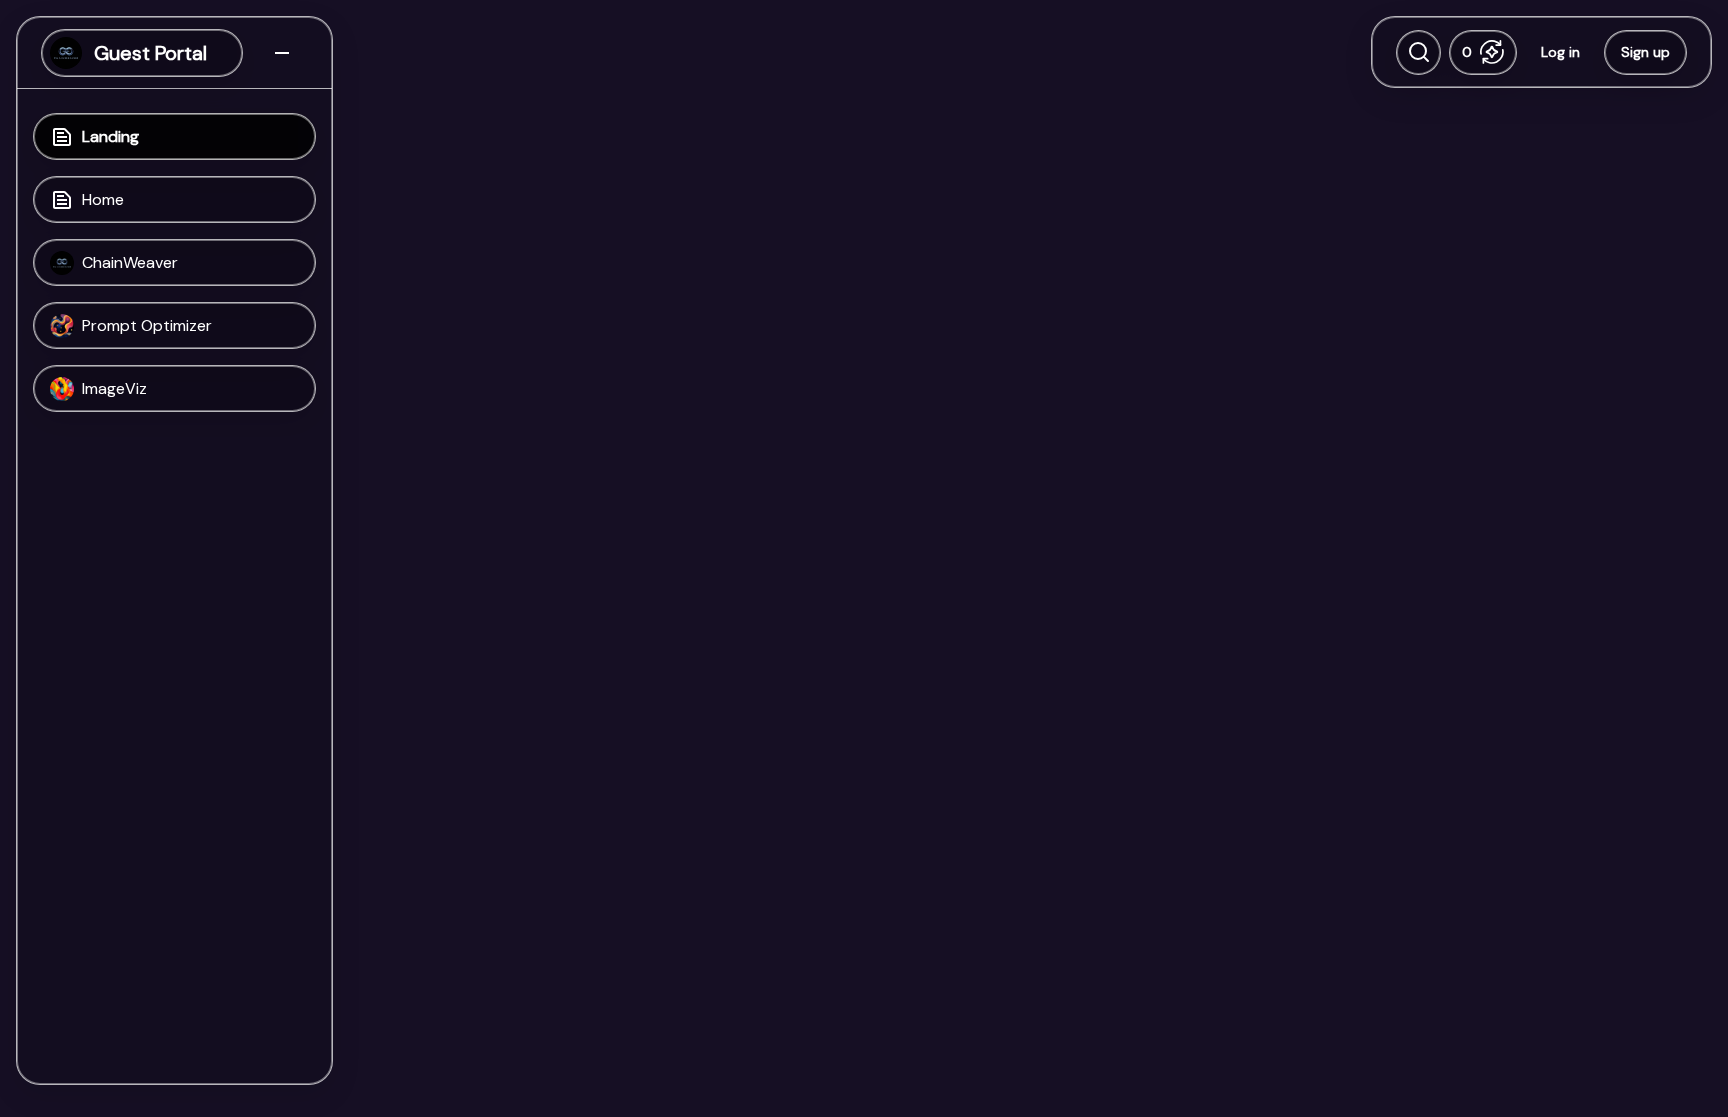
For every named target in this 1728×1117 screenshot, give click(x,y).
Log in (1560, 52)
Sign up (1645, 52)
